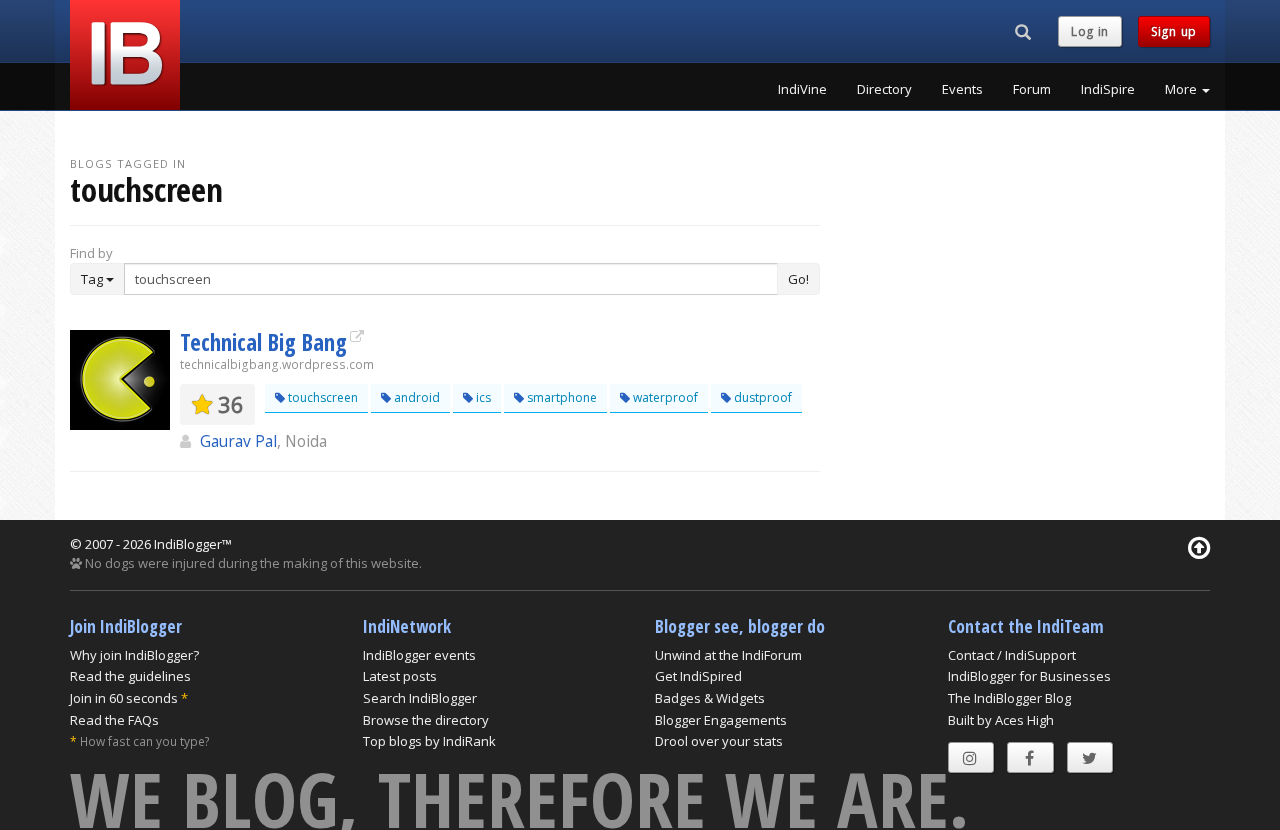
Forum (1032, 89)
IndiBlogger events (419, 655)
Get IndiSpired (698, 676)
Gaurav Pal (238, 441)
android (415, 397)
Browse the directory (426, 720)
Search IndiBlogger (420, 698)
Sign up (1174, 31)
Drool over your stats (719, 741)
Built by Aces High (1001, 720)
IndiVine (802, 89)
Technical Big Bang (263, 342)
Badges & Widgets (710, 698)
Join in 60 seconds (124, 698)
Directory (884, 89)
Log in (1090, 31)
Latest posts (400, 676)
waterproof (664, 397)
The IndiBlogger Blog (1009, 698)
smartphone (560, 397)
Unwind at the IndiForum (728, 655)
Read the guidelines (130, 676)
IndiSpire (1108, 89)
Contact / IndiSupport (1012, 655)
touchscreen (321, 397)
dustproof (761, 397)
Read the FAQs (114, 720)
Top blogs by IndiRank (429, 741)
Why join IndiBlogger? (134, 655)
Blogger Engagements (721, 720)
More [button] (1182, 89)
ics (482, 397)
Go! (798, 279)
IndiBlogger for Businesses (1029, 676)
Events (962, 89)
